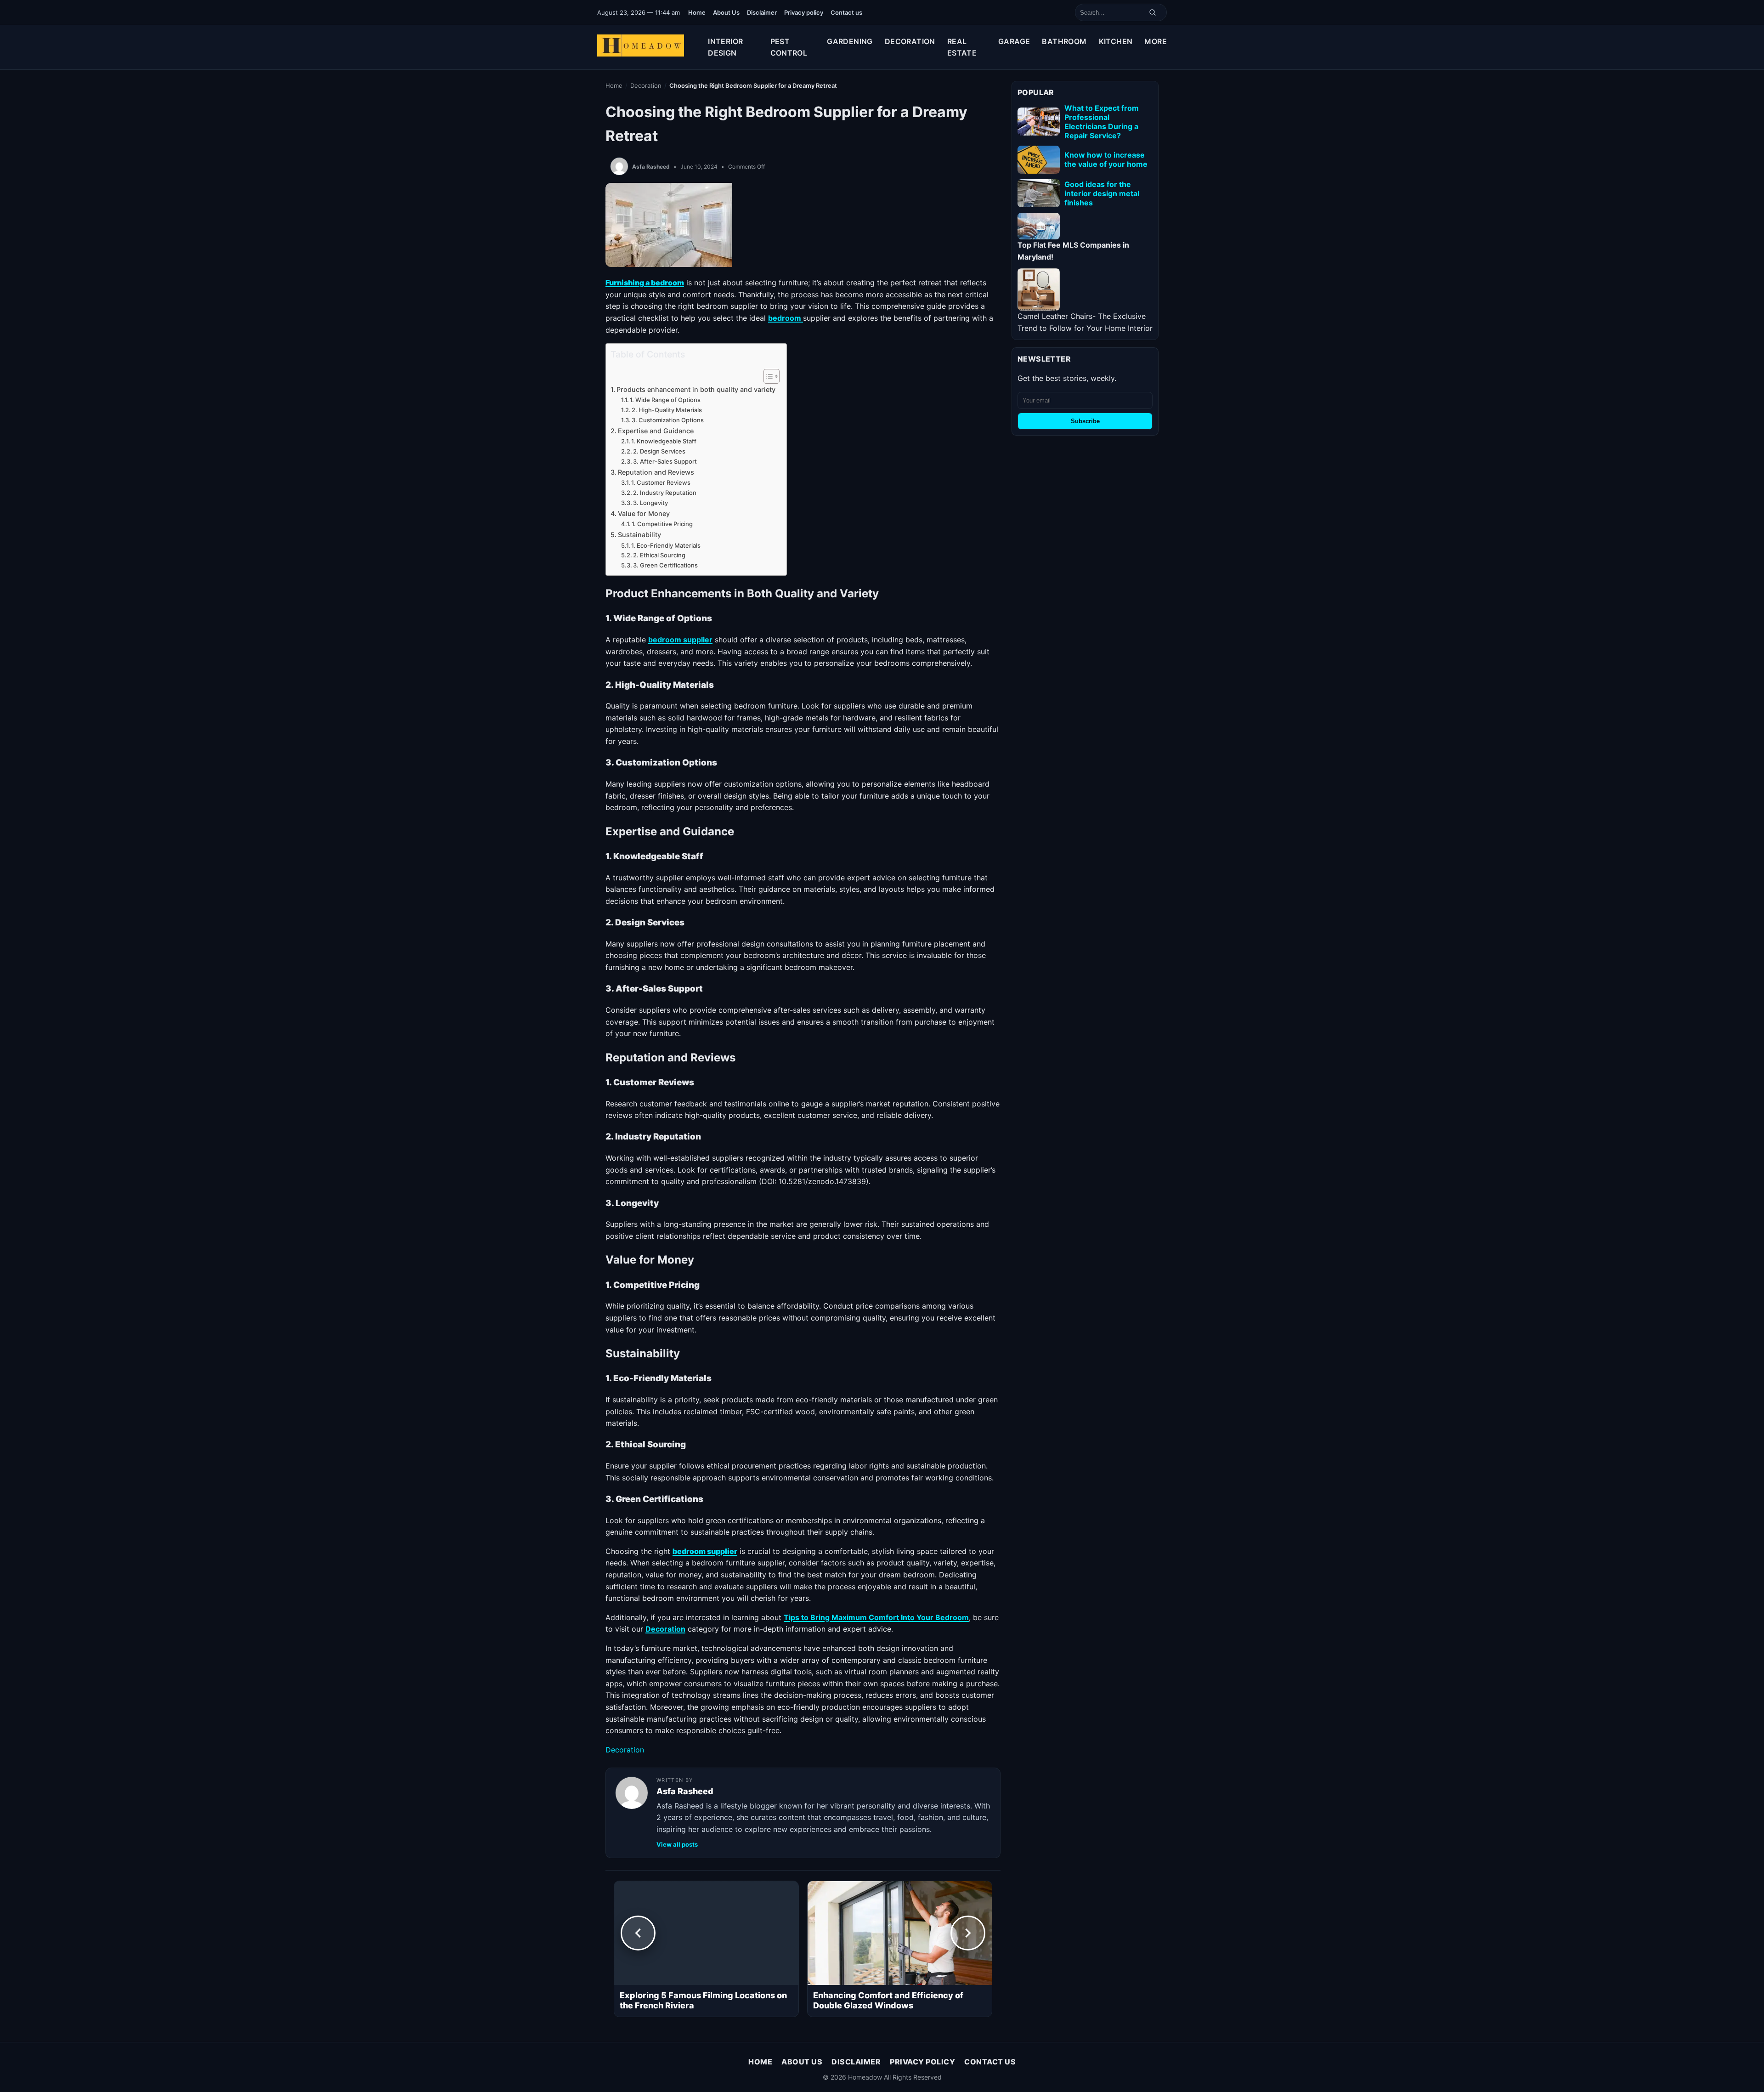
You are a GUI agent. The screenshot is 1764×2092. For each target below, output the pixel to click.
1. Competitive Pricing (663, 524)
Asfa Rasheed (651, 167)
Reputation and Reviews (657, 472)
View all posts (677, 1844)
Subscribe (1085, 421)
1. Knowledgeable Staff (664, 441)
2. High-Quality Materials (667, 410)
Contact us (846, 12)
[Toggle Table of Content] (767, 376)
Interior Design (725, 47)
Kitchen (1116, 41)
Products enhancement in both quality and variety (697, 389)
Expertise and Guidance (657, 431)
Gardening (850, 41)
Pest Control (789, 47)
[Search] (1153, 12)
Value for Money (645, 513)
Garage (1014, 41)
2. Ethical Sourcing (660, 555)
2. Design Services (660, 451)
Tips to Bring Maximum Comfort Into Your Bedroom (876, 1617)
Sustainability (640, 535)
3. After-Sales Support (666, 461)
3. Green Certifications (666, 565)
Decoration (910, 41)
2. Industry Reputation (665, 493)
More (1156, 41)
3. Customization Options (668, 420)
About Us (726, 12)
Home (697, 12)
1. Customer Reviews (661, 482)
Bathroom (1064, 41)
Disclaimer (762, 12)
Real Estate (962, 47)
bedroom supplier (680, 640)
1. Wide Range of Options (666, 400)
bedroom (786, 318)
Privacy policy (804, 12)
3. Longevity (651, 503)
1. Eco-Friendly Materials (667, 545)
